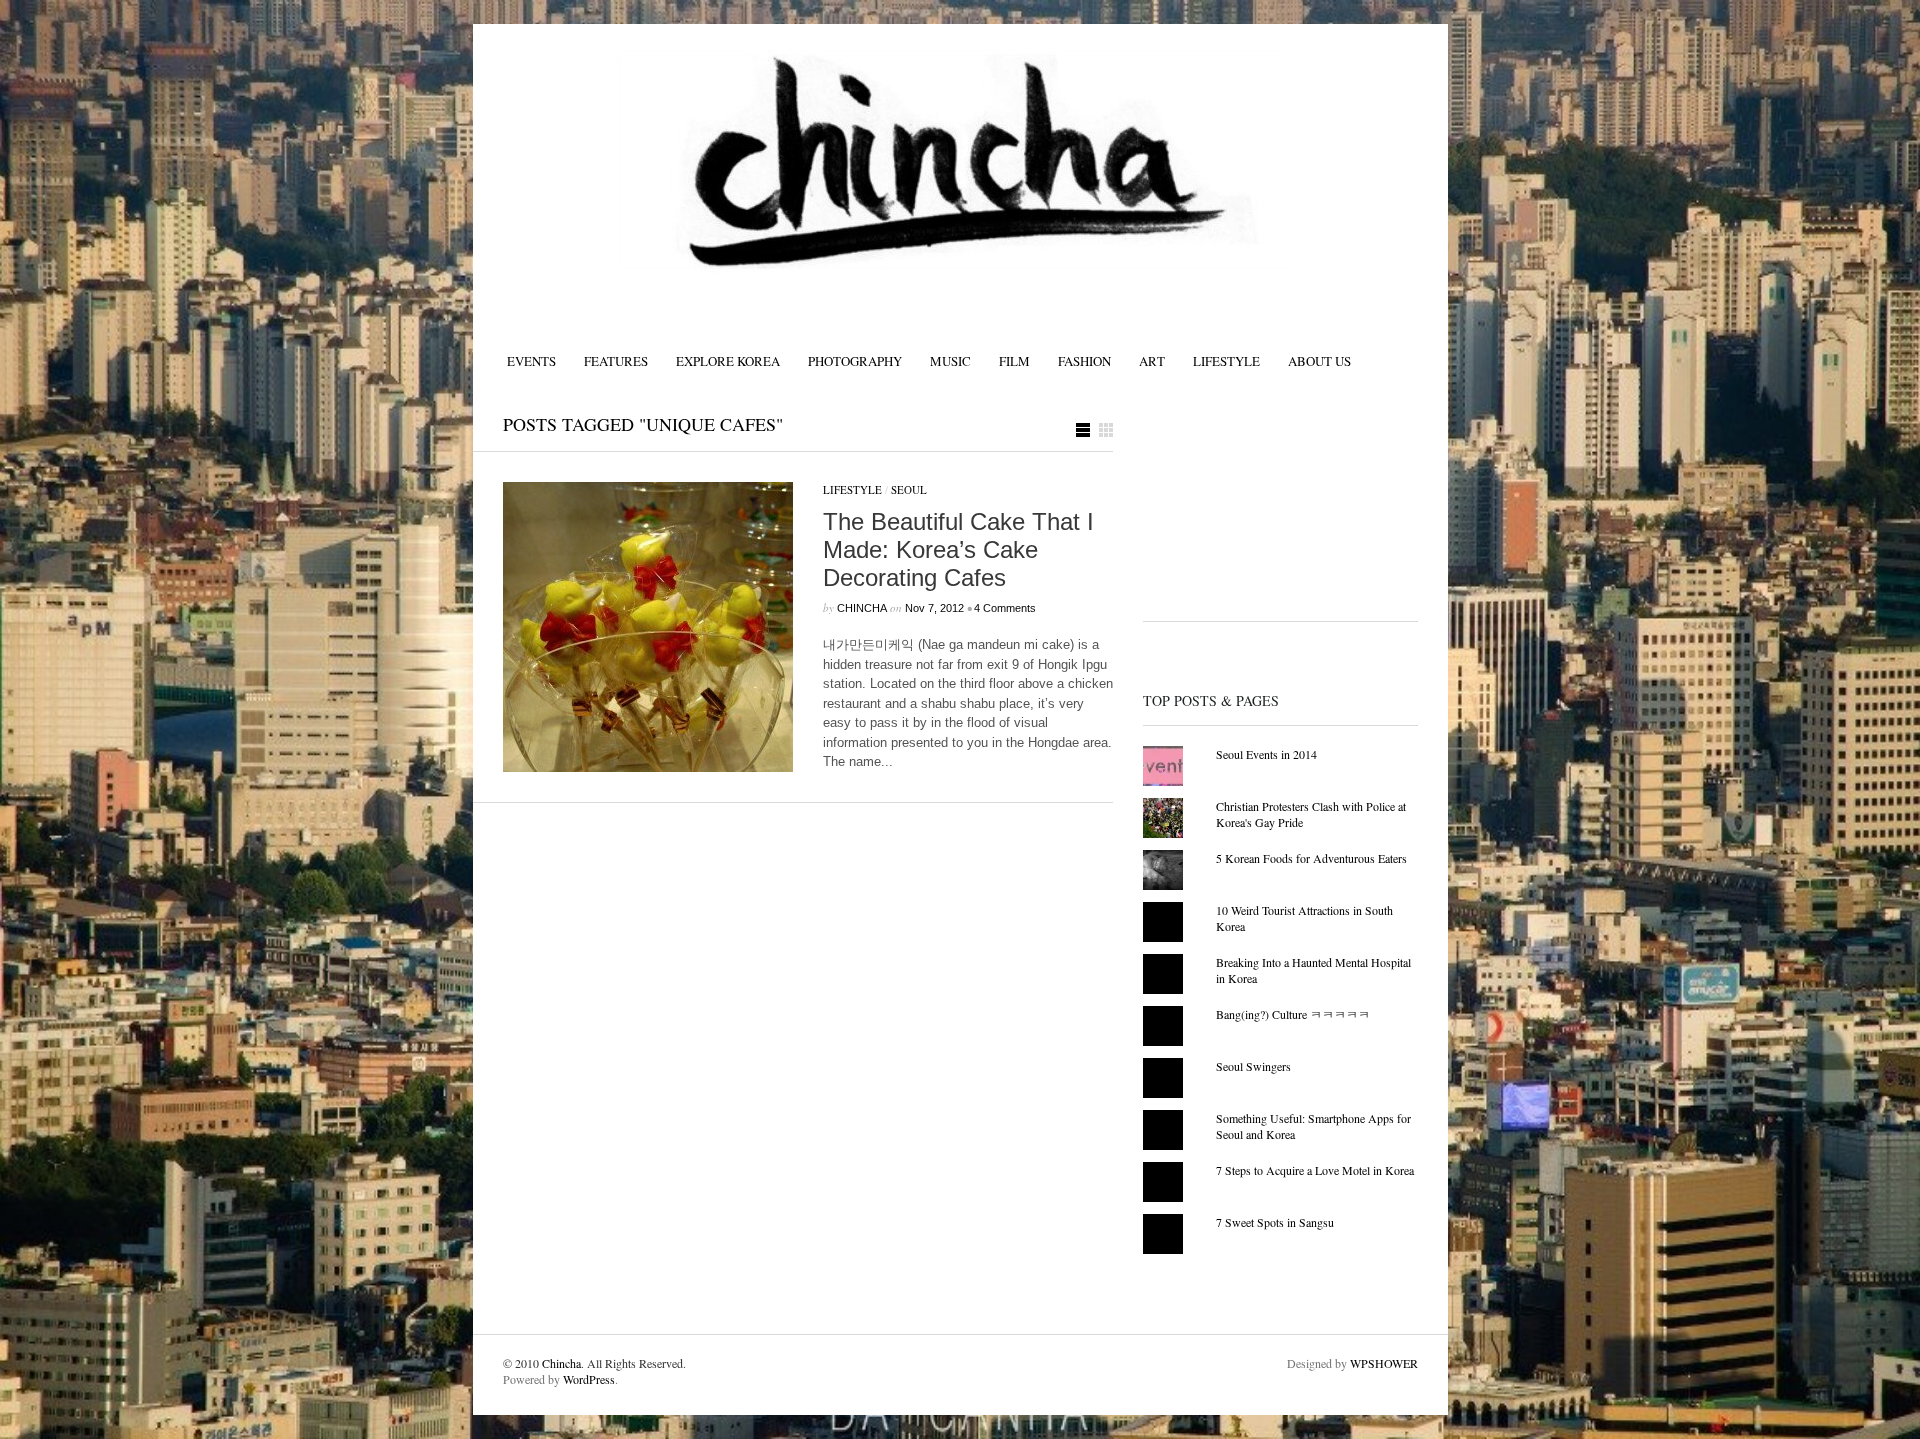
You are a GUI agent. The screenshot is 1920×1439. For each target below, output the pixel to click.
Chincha (561, 1363)
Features (616, 361)
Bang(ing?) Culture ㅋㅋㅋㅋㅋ (1293, 1014)
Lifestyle (1226, 361)
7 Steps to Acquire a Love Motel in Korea (1315, 1170)
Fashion (1084, 361)
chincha (862, 608)
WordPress (589, 1379)
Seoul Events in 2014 (1266, 754)
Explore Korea (728, 361)
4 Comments (1005, 608)
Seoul (909, 489)
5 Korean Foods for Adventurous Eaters (1311, 858)
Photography (855, 361)
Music (950, 361)
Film (1014, 361)
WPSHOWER (1384, 1363)
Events (531, 361)
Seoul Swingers (1253, 1066)
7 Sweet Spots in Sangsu (1275, 1222)
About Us (1319, 361)
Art (1152, 361)
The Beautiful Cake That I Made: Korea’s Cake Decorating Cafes (958, 549)
